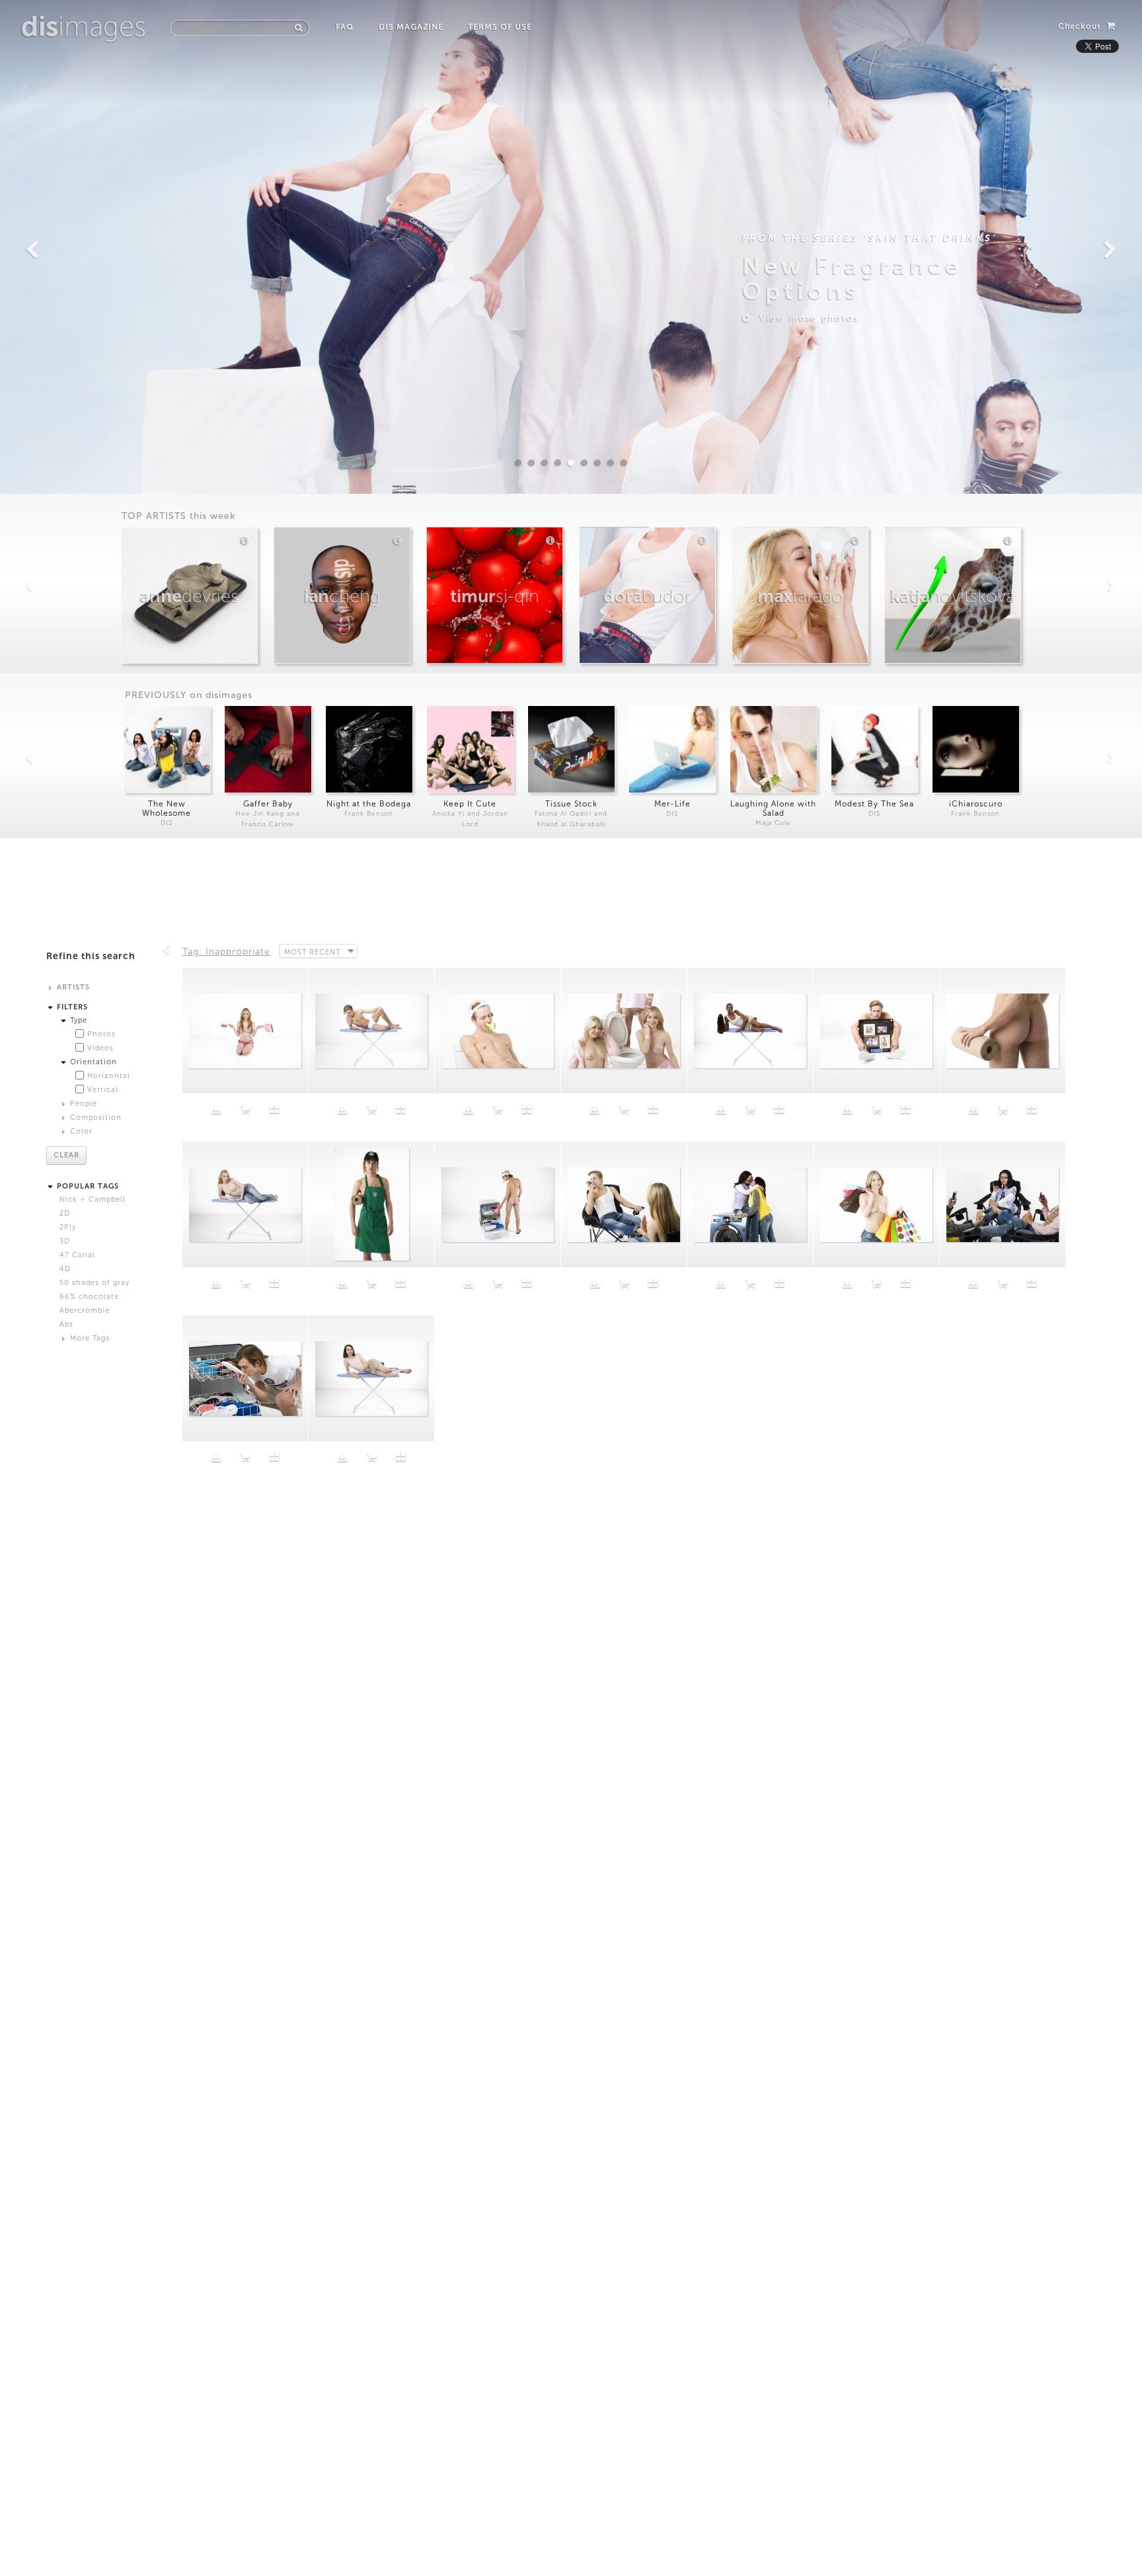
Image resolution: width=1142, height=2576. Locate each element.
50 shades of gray (95, 1283)
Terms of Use (500, 27)
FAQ (345, 27)
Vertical (103, 1090)
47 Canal (77, 1255)
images (84, 26)
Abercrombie (85, 1310)
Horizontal (109, 1076)
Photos (101, 1034)
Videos (100, 1048)
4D (65, 1269)
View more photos (805, 318)
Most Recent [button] (312, 952)
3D (65, 1241)
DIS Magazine (411, 27)
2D (65, 1213)
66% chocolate (89, 1297)
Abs (66, 1324)
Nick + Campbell (93, 1199)
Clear (66, 1155)
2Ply (68, 1227)
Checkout (1081, 26)
